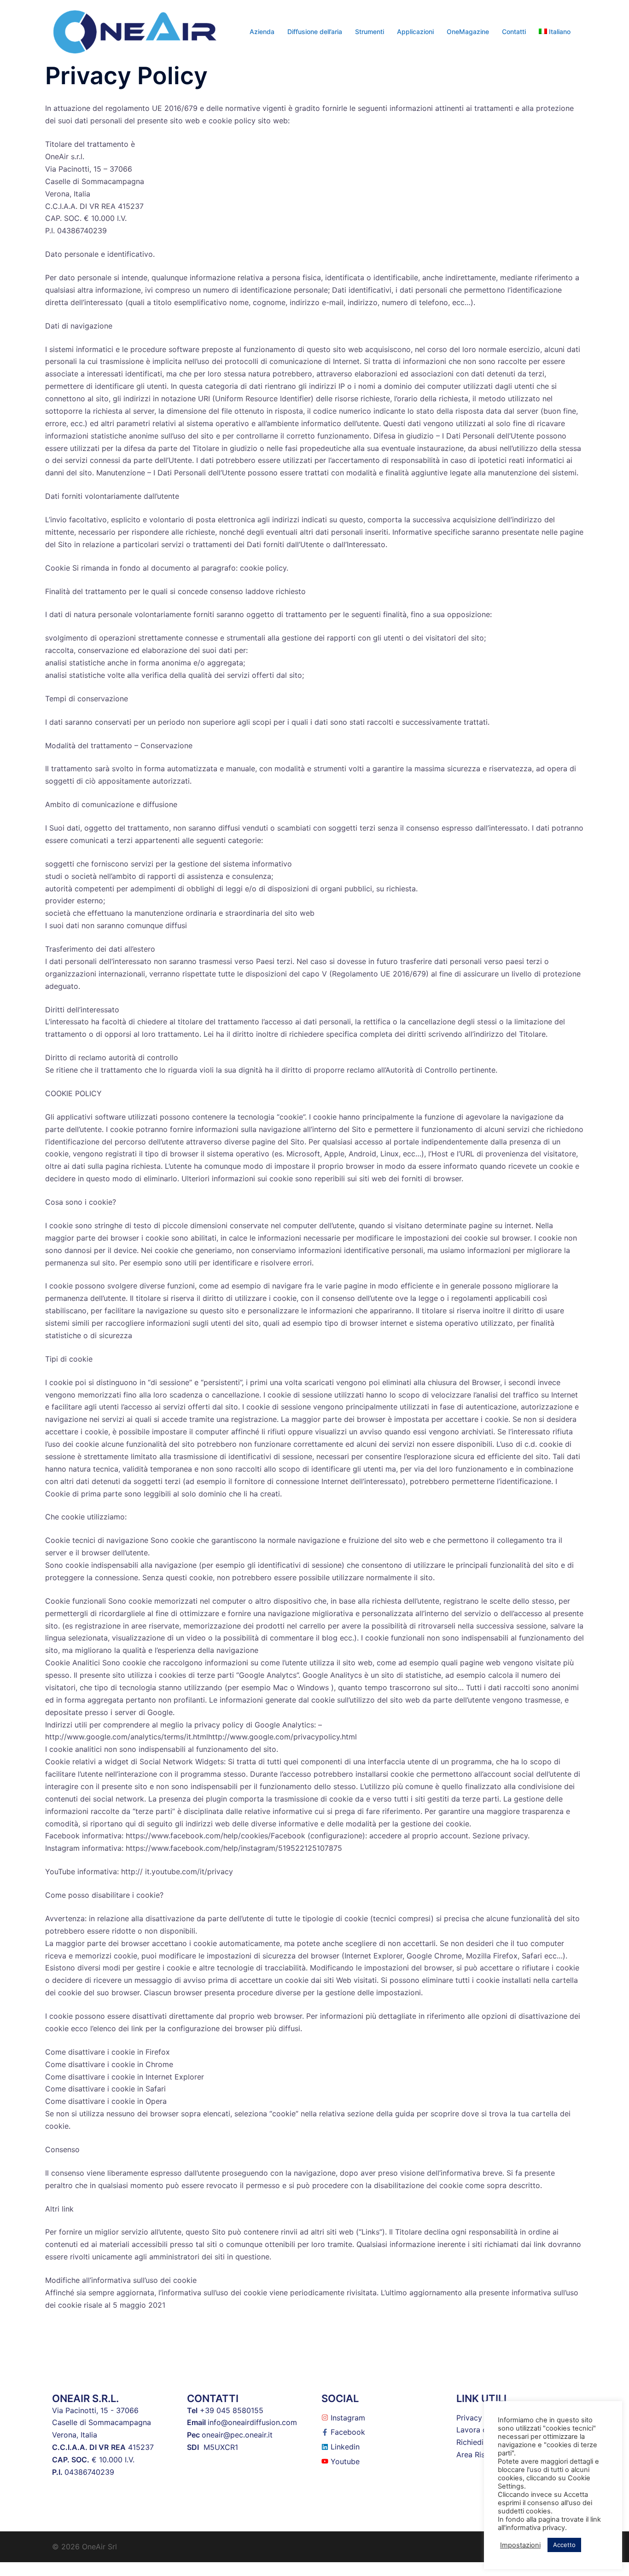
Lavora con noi (482, 2430)
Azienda (262, 32)
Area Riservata (482, 2455)
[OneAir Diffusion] (135, 31)
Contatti (514, 32)
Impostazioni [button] (520, 2545)
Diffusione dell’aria (315, 32)
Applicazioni (415, 32)
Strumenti (370, 32)
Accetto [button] (564, 2545)
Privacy (469, 2418)
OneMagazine (468, 32)
